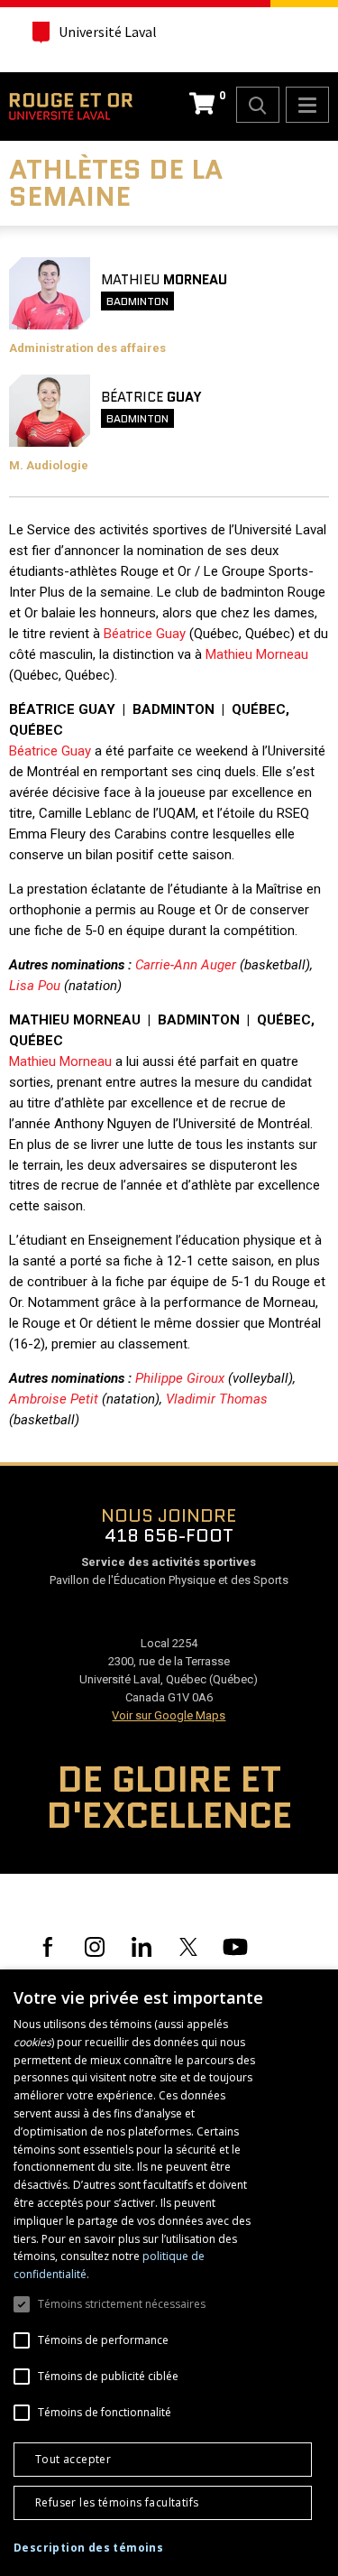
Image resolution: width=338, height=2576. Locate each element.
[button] (88, 2548)
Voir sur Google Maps (169, 1715)
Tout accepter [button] (73, 2459)
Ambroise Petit (54, 1399)
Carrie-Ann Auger (186, 965)
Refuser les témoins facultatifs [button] (117, 2502)
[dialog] (169, 2273)
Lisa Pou (35, 986)
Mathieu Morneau (257, 654)
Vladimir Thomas (217, 1399)
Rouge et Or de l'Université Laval (71, 107)
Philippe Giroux (180, 1378)
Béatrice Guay (145, 634)
